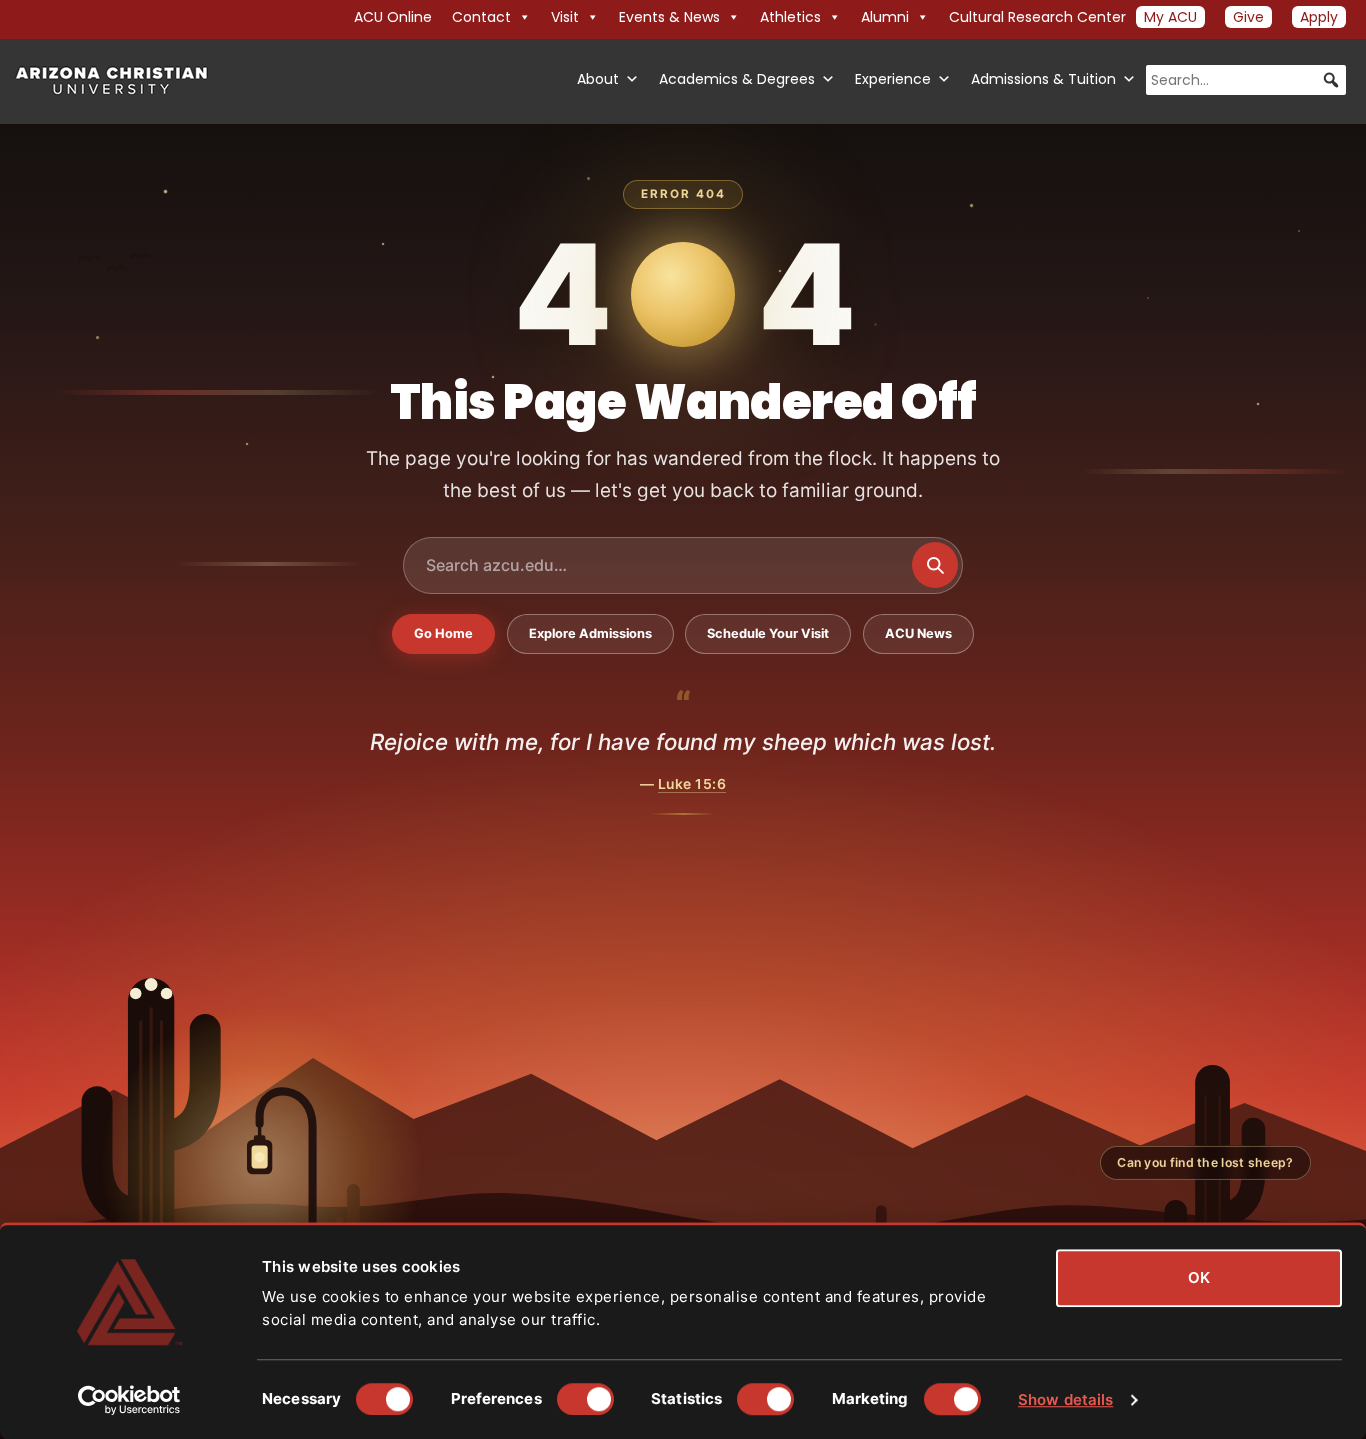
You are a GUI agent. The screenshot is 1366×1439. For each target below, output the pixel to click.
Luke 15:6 (692, 783)
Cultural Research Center (1037, 17)
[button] (1331, 80)
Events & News (669, 17)
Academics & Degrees (737, 79)
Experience (893, 79)
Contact (481, 17)
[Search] (935, 565)
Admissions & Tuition (1043, 79)
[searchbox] (1246, 80)
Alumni (885, 17)
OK (1199, 1277)
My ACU (1170, 17)
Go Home (443, 633)
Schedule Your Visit (768, 633)
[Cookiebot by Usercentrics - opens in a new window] (129, 1400)
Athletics (790, 17)
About (598, 79)
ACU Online (393, 17)
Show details (1065, 1399)
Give (1248, 17)
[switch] (585, 1399)
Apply (1319, 17)
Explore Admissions (590, 633)
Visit (565, 17)
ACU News (918, 633)
